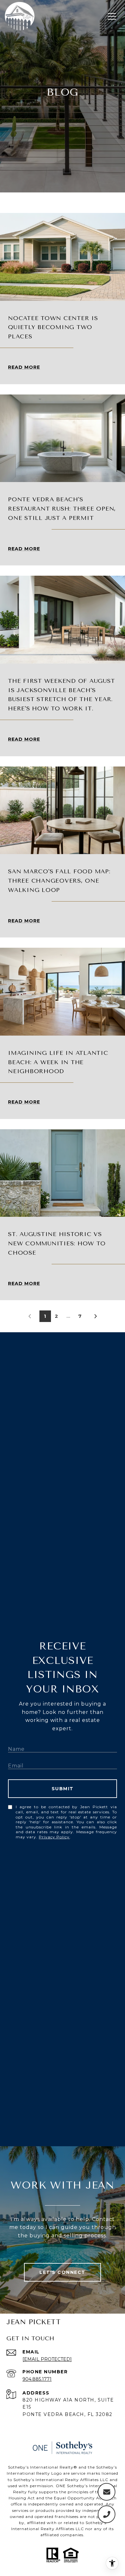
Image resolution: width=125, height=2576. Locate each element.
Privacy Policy (54, 1837)
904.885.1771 (37, 2379)
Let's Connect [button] (63, 2272)
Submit (63, 1789)
